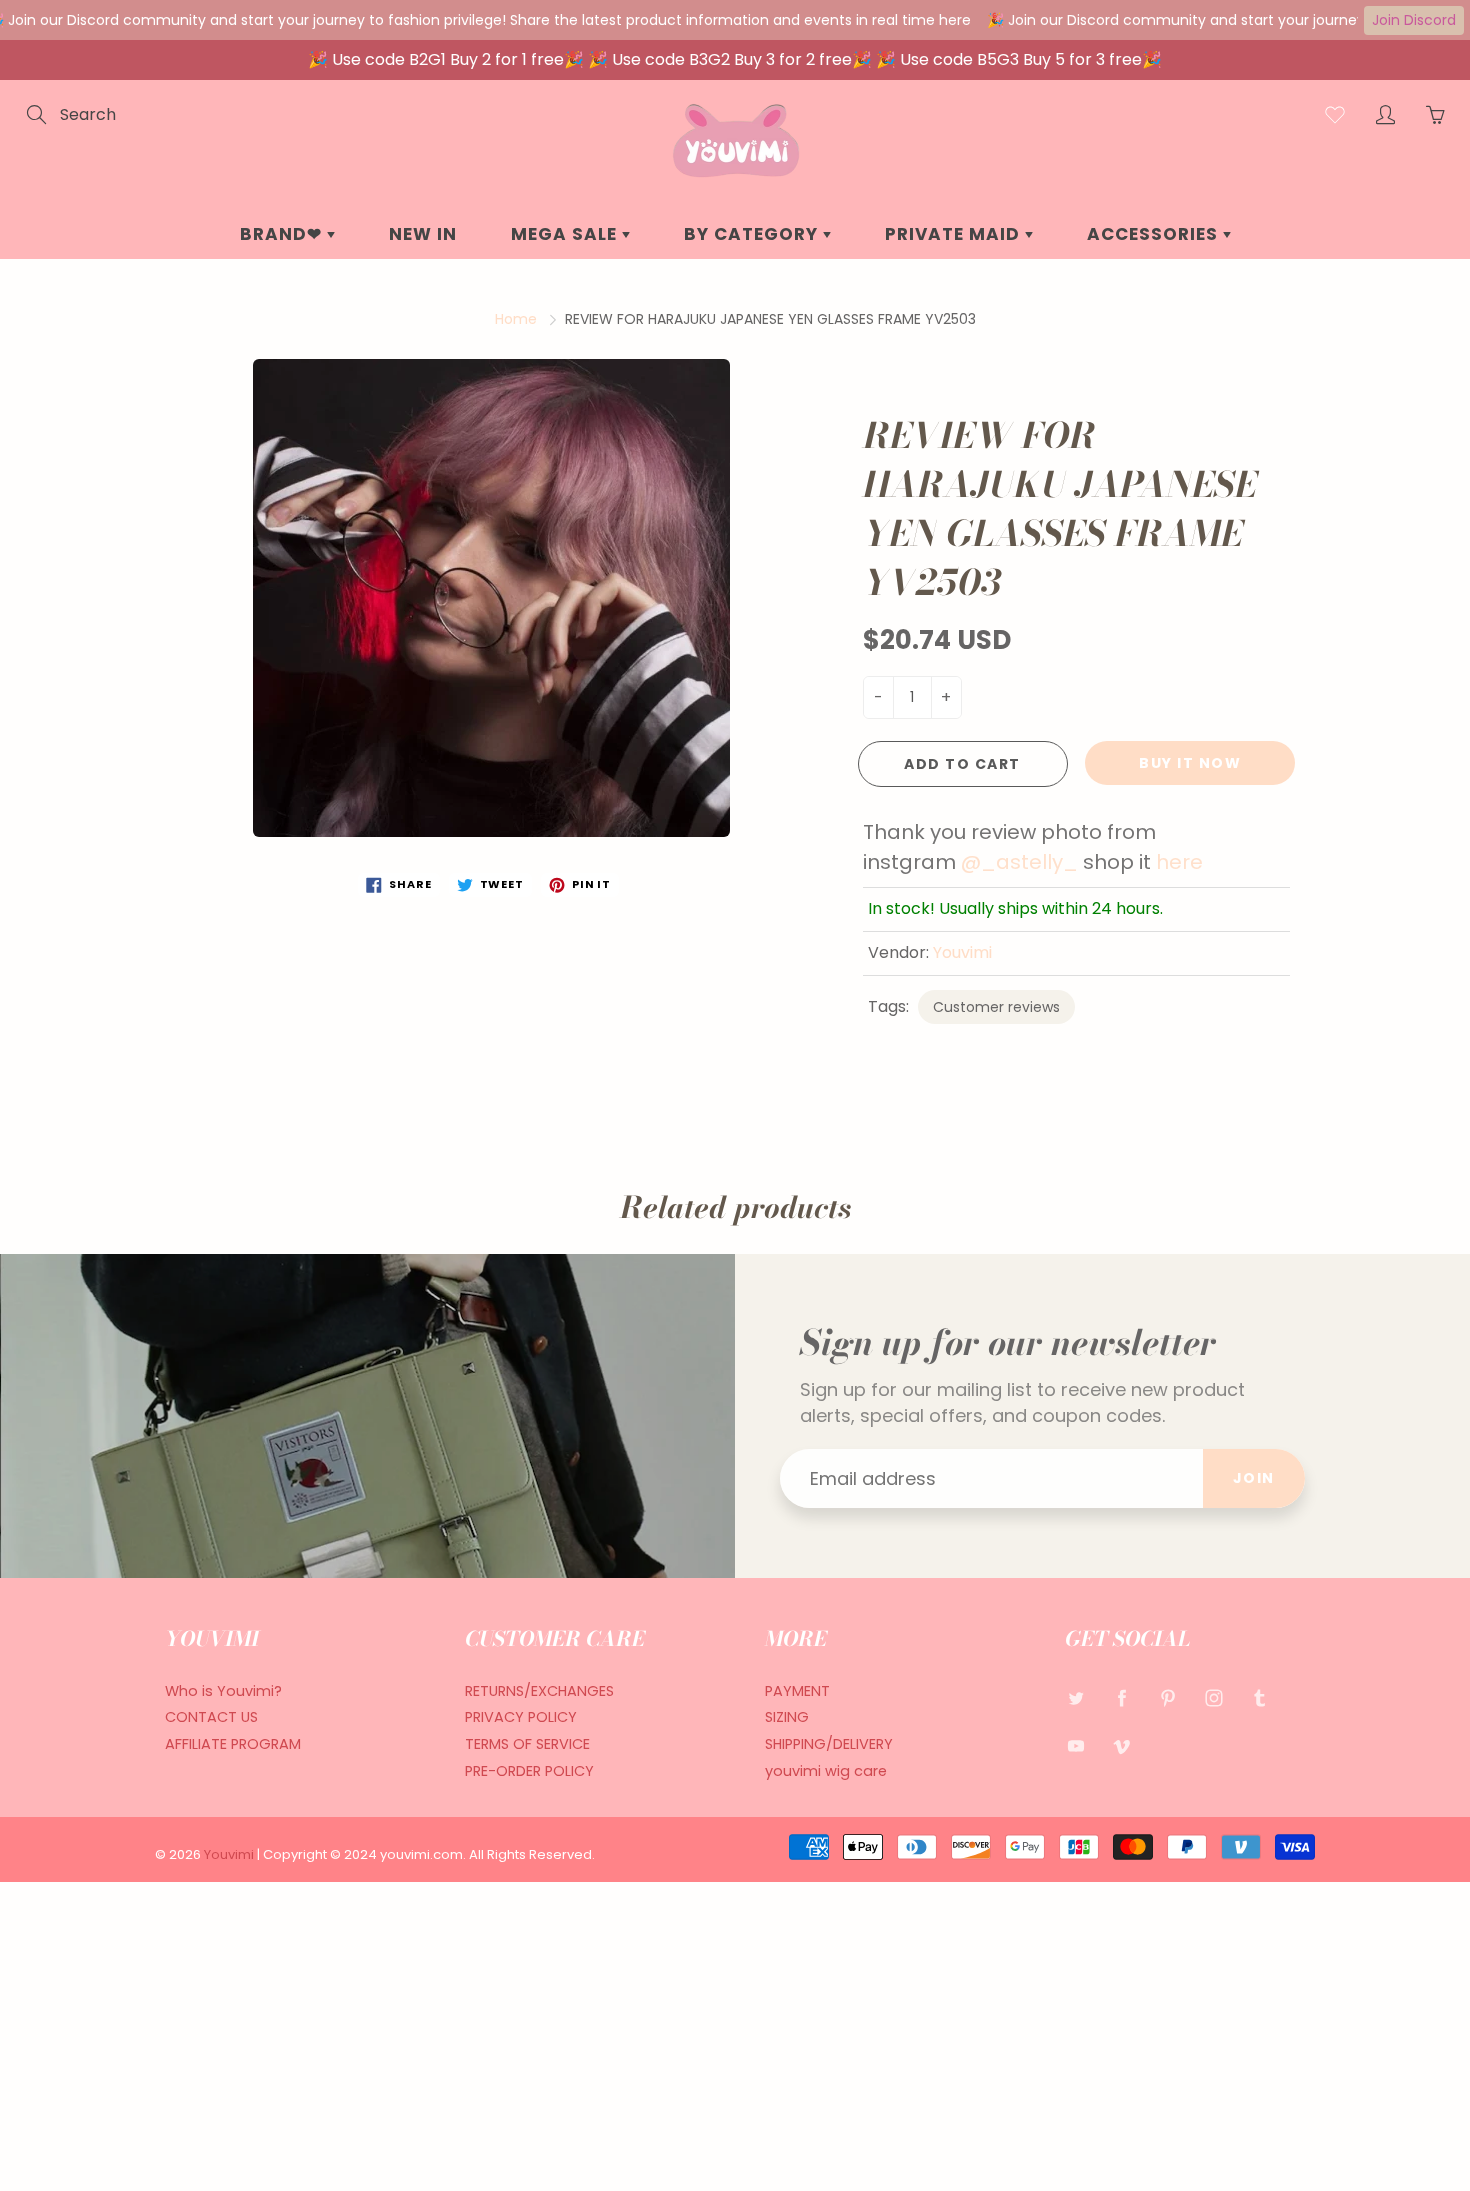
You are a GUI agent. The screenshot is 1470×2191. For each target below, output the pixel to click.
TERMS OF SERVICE (527, 1744)
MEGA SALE (566, 234)
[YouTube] (1075, 1745)
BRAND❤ (283, 234)
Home (516, 319)
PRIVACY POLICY (521, 1717)
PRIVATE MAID (955, 234)
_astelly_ (1029, 862)
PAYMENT (797, 1691)
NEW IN (423, 234)
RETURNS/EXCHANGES (539, 1691)
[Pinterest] (1167, 1698)
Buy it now (1190, 763)
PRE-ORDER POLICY (529, 1771)
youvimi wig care (826, 1771)
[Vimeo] (1121, 1745)
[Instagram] (1213, 1698)
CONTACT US (211, 1717)
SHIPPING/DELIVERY (829, 1744)
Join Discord (1414, 20)
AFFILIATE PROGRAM (233, 1744)
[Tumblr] (1259, 1698)
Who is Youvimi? (223, 1691)
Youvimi (962, 952)
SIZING (787, 1717)
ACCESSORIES (1155, 234)
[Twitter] (1075, 1698)
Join (1254, 1478)
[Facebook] (1121, 1698)
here (1182, 862)
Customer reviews (996, 1007)
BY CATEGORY (753, 234)
